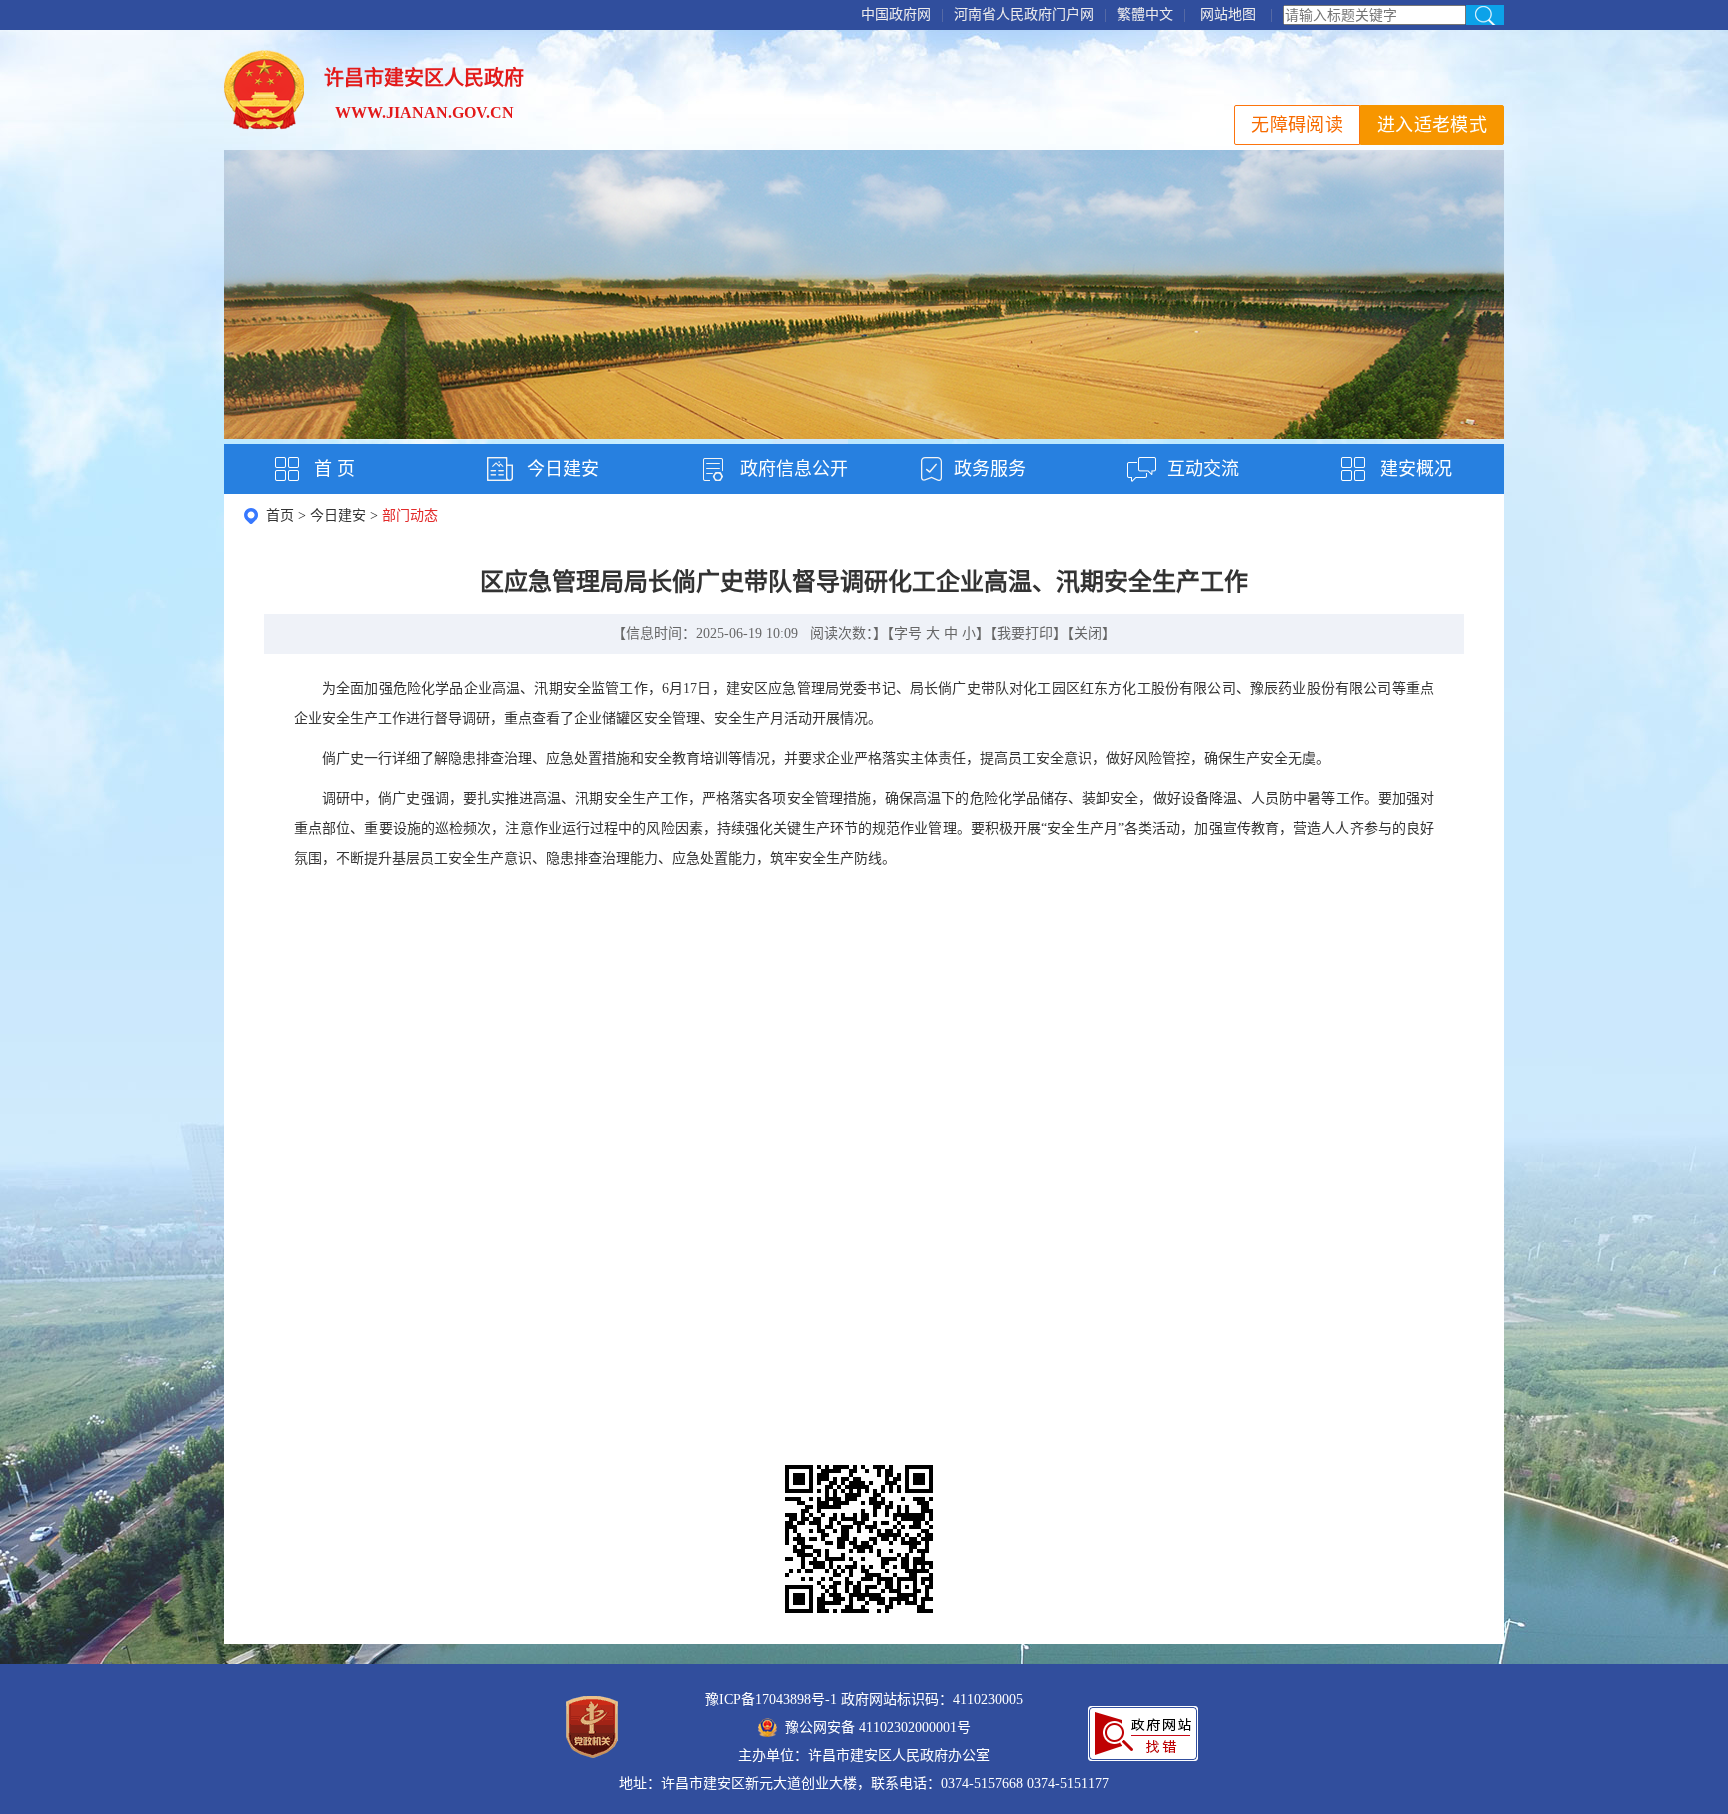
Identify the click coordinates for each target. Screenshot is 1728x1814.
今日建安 (563, 469)
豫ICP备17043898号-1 (771, 1699)
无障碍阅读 (1297, 125)
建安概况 (1416, 469)
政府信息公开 (794, 469)
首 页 (334, 469)
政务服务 (990, 469)
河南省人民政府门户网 (1024, 14)
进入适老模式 (1432, 125)
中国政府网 (896, 14)
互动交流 (1203, 469)
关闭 (1088, 633)
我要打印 (1025, 633)
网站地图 (1228, 14)
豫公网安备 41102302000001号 (878, 1727)
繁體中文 (1145, 14)
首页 (280, 515)
